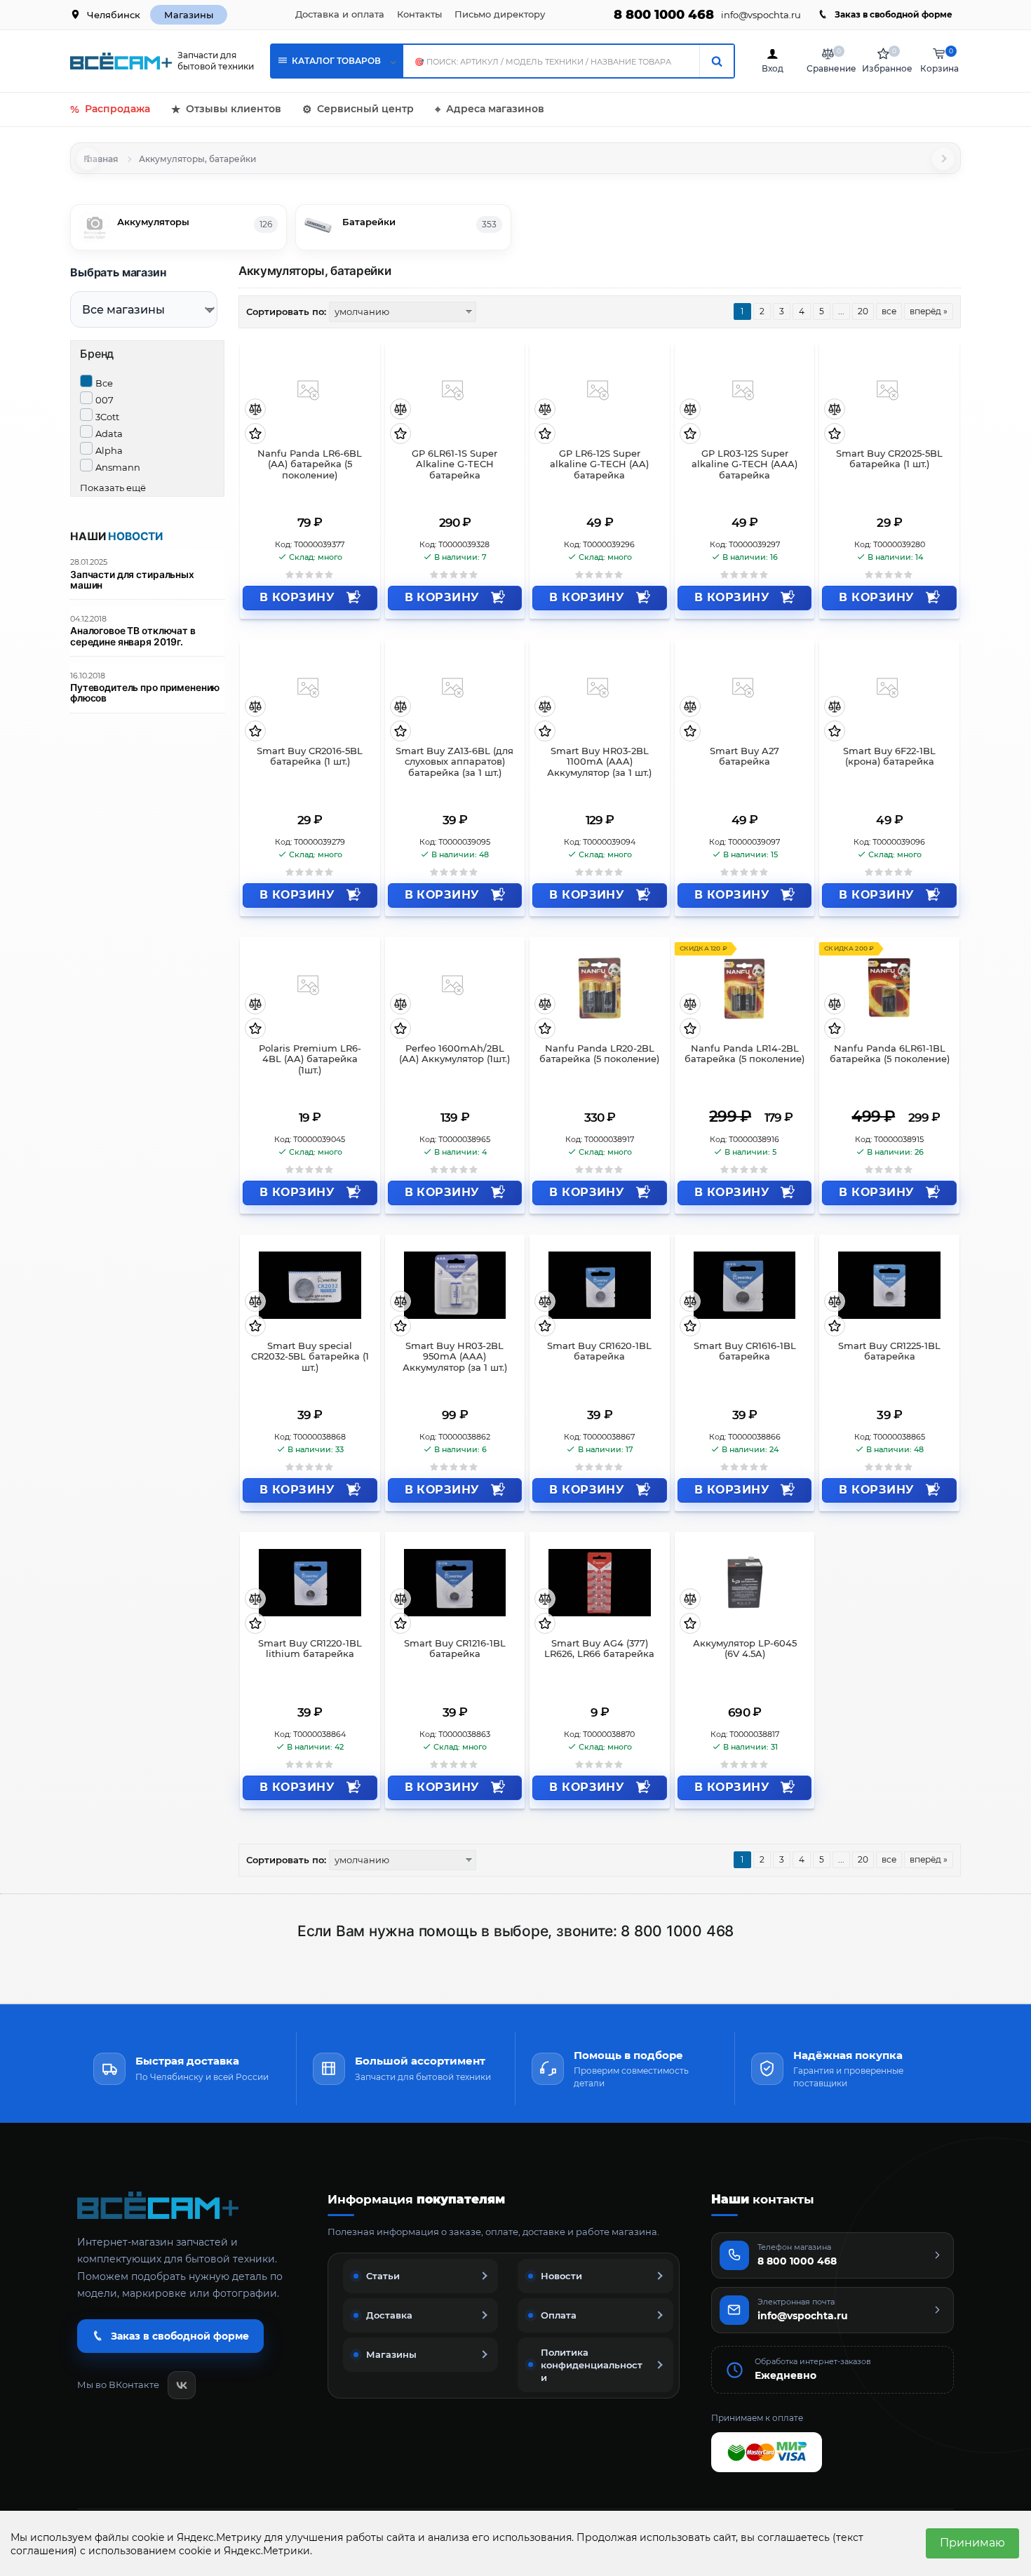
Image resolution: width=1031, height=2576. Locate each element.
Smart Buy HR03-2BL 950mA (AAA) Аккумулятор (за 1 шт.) (455, 1357)
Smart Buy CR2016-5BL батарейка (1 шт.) (310, 757)
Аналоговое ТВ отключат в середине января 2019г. (133, 636)
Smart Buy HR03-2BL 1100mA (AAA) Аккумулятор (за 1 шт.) (599, 762)
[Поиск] (716, 61)
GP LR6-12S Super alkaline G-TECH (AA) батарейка (599, 465)
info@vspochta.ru (761, 15)
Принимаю (972, 2543)
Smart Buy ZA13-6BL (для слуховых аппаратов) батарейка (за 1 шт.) (454, 762)
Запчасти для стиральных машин (132, 580)
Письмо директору (500, 14)
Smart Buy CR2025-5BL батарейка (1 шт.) (889, 459)
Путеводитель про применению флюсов (145, 693)
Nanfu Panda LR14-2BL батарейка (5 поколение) (744, 1054)
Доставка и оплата (340, 14)
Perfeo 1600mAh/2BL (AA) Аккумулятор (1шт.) (454, 1054)
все (889, 311)
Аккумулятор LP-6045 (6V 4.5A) (745, 1649)
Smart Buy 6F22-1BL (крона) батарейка (889, 757)
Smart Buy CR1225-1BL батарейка (889, 1351)
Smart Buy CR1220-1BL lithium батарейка (310, 1649)
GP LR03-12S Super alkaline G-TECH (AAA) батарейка (744, 465)
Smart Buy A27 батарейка (744, 757)
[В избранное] (255, 435)
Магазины (189, 15)
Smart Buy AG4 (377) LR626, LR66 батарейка (599, 1649)
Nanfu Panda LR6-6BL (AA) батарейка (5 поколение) (310, 465)
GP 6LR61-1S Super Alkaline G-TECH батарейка (454, 465)
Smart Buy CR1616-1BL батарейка (745, 1351)
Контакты (419, 14)
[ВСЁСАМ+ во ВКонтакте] (182, 2385)
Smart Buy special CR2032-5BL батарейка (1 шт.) (310, 1357)
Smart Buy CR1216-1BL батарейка (455, 1649)
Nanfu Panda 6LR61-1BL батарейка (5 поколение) (890, 1054)
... (841, 311)
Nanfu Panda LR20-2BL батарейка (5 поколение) (599, 1054)
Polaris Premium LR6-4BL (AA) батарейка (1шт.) (310, 1060)
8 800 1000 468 (664, 15)
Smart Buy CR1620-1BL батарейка (599, 1351)
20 (863, 311)
